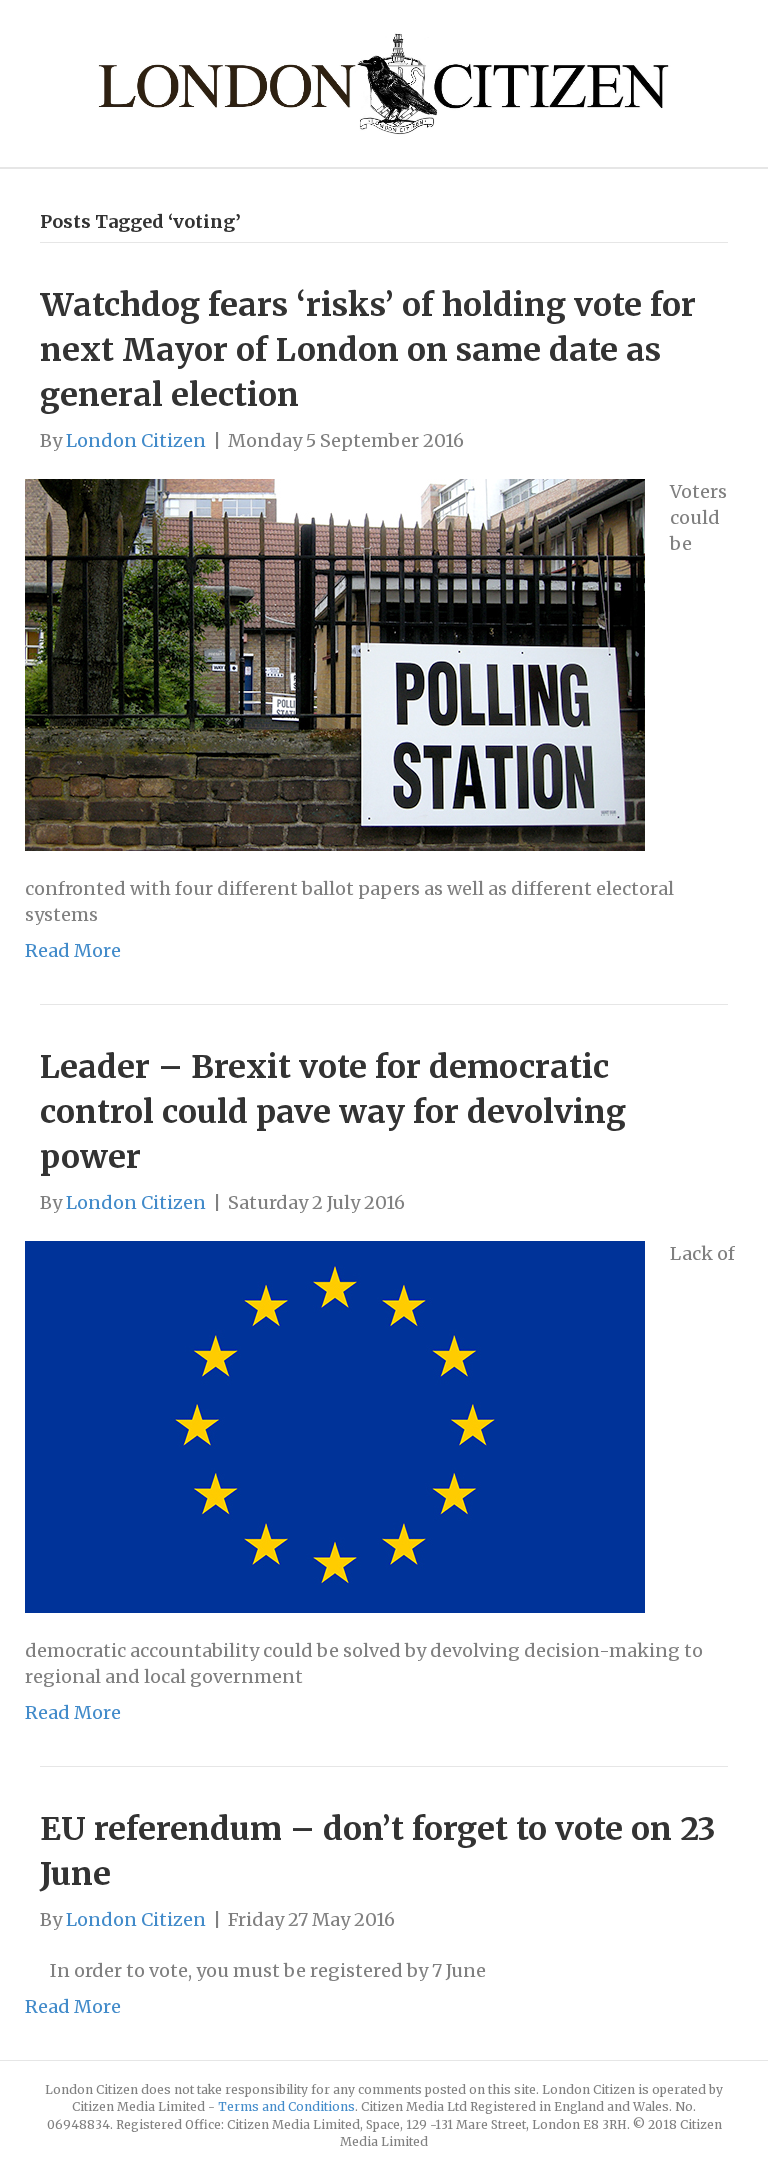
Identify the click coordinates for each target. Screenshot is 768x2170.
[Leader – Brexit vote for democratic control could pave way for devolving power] (335, 1425)
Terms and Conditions (286, 2106)
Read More (73, 950)
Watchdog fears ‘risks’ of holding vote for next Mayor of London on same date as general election (368, 350)
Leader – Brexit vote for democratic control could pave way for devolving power (333, 1112)
